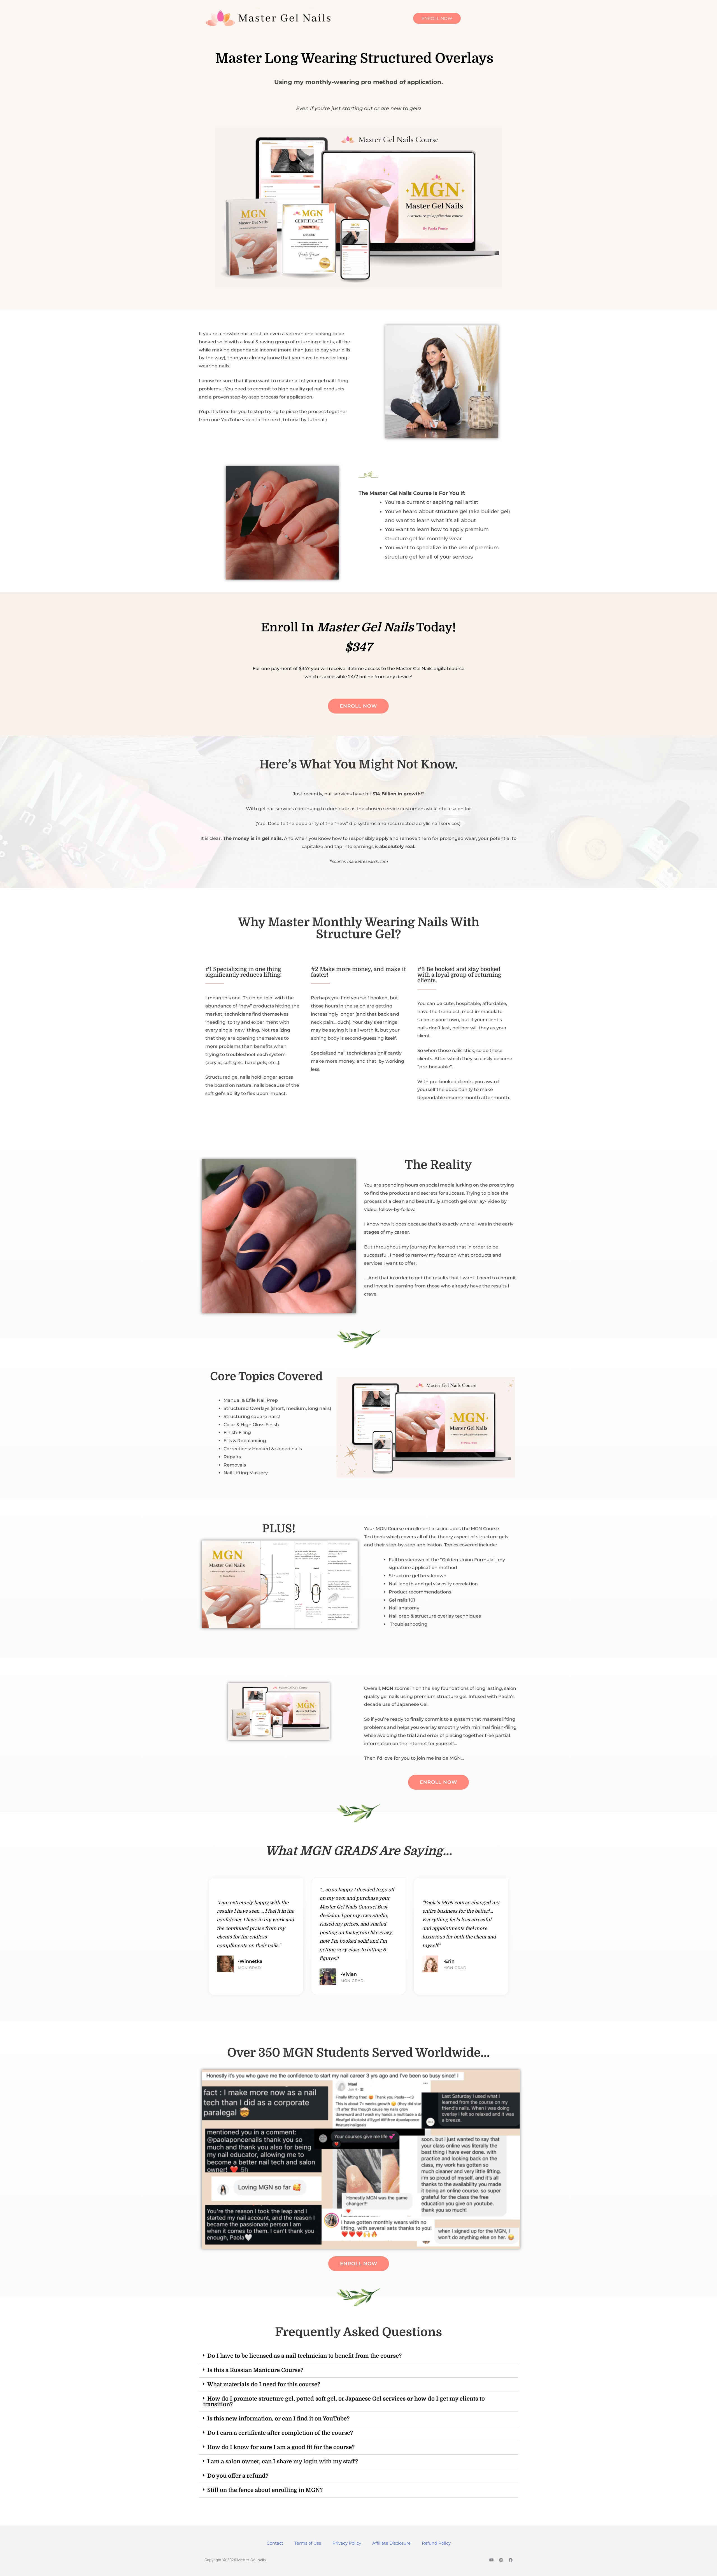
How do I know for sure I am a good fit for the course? (281, 2447)
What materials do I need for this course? (264, 2384)
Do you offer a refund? (238, 2476)
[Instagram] (501, 2560)
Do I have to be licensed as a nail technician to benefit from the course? (304, 2356)
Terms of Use (308, 2543)
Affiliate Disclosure (391, 2543)
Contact (275, 2543)
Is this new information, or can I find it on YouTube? (278, 2419)
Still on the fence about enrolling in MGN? (265, 2490)
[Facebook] (511, 2560)
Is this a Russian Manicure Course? (255, 2370)
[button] (358, 2356)
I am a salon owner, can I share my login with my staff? (283, 2462)
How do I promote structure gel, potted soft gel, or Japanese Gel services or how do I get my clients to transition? (344, 2402)
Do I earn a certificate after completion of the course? (280, 2433)
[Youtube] (492, 2560)
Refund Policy (436, 2543)
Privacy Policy (347, 2543)
